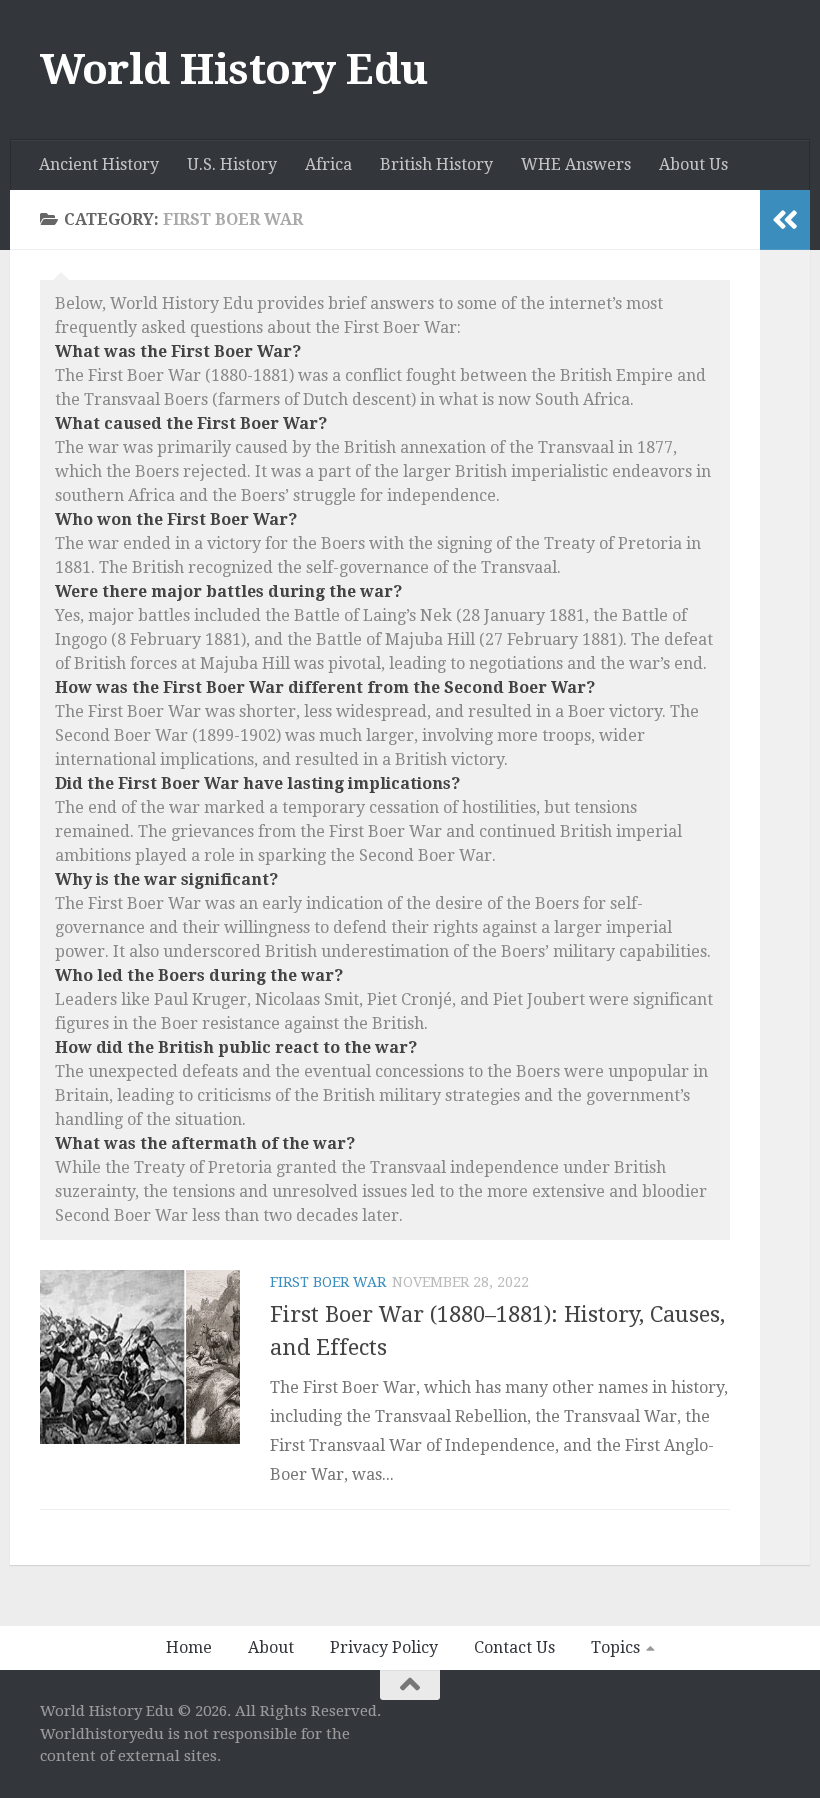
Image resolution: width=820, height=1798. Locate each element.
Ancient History (99, 164)
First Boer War (328, 1282)
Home (189, 1647)
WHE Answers (576, 164)
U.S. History (232, 164)
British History (436, 164)
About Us (693, 164)
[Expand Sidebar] (785, 220)
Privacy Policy (384, 1647)
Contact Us (514, 1647)
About (271, 1647)
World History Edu (234, 69)
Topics (615, 1647)
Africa (328, 164)
